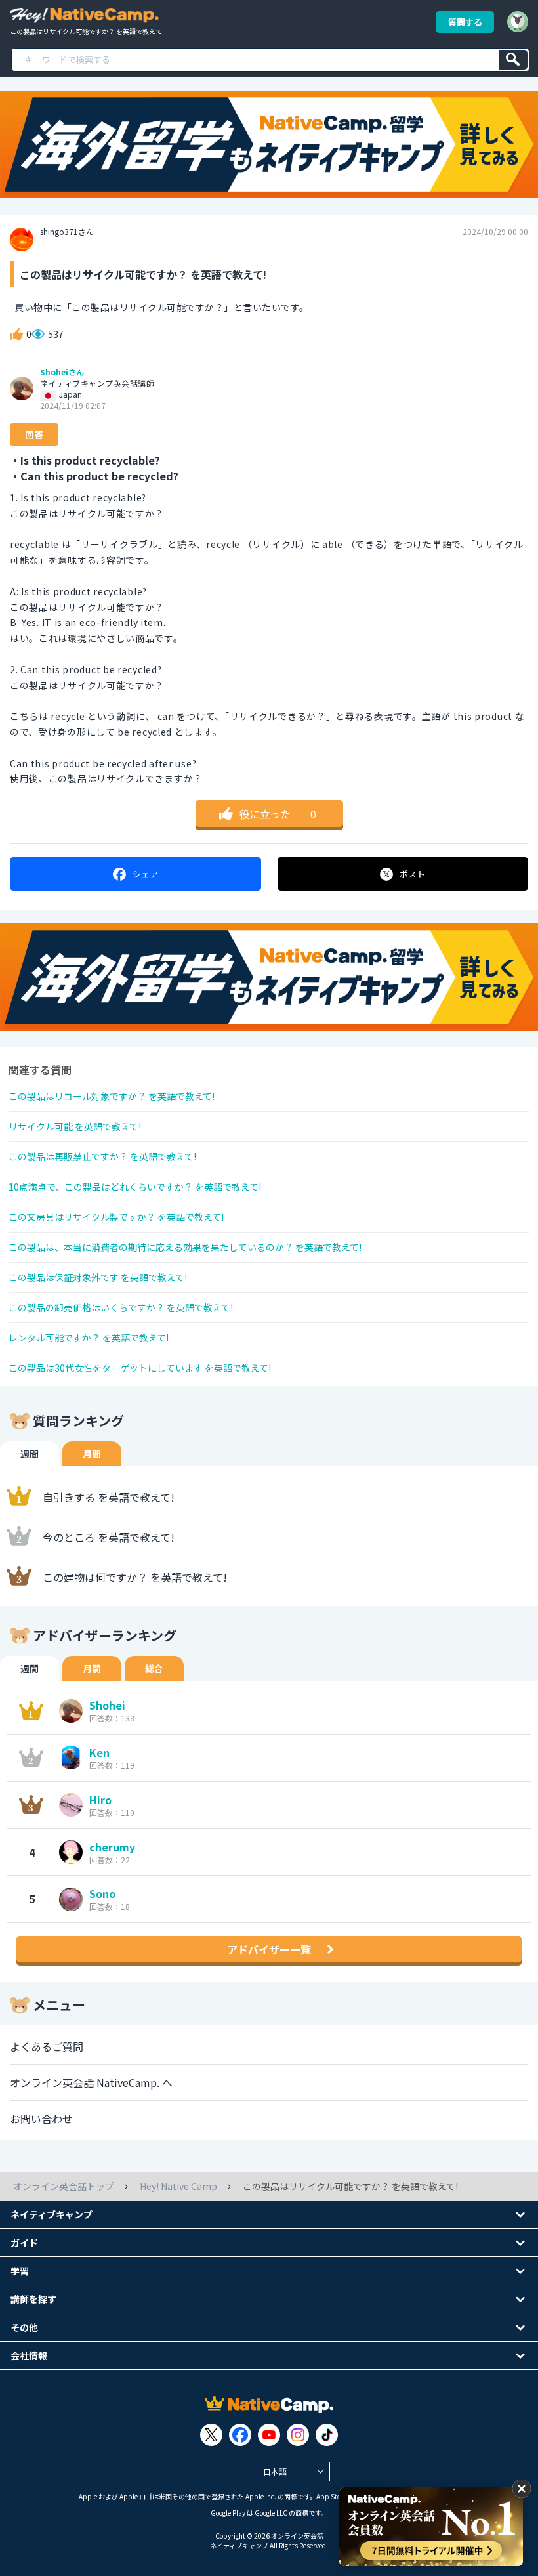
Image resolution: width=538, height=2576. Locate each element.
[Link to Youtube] (269, 2435)
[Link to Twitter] (211, 2435)
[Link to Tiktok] (327, 2435)
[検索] (513, 60)
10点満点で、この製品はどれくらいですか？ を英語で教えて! (135, 1187)
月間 (92, 1454)
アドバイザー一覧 (269, 1949)
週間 (30, 1454)
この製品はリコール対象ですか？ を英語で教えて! (112, 1096)
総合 (154, 1668)
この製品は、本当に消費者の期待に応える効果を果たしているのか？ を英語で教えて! (185, 1247)
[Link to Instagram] (298, 2435)
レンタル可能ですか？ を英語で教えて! (89, 1338)
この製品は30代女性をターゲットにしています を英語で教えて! (140, 1368)
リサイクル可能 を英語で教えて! (75, 1126)
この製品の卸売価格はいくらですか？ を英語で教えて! (121, 1307)
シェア (145, 874)
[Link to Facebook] (240, 2435)
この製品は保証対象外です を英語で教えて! (98, 1277)
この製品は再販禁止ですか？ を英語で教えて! (102, 1156)
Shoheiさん (62, 372)
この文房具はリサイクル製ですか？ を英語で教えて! (116, 1217)
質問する (465, 22)
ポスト (412, 874)
